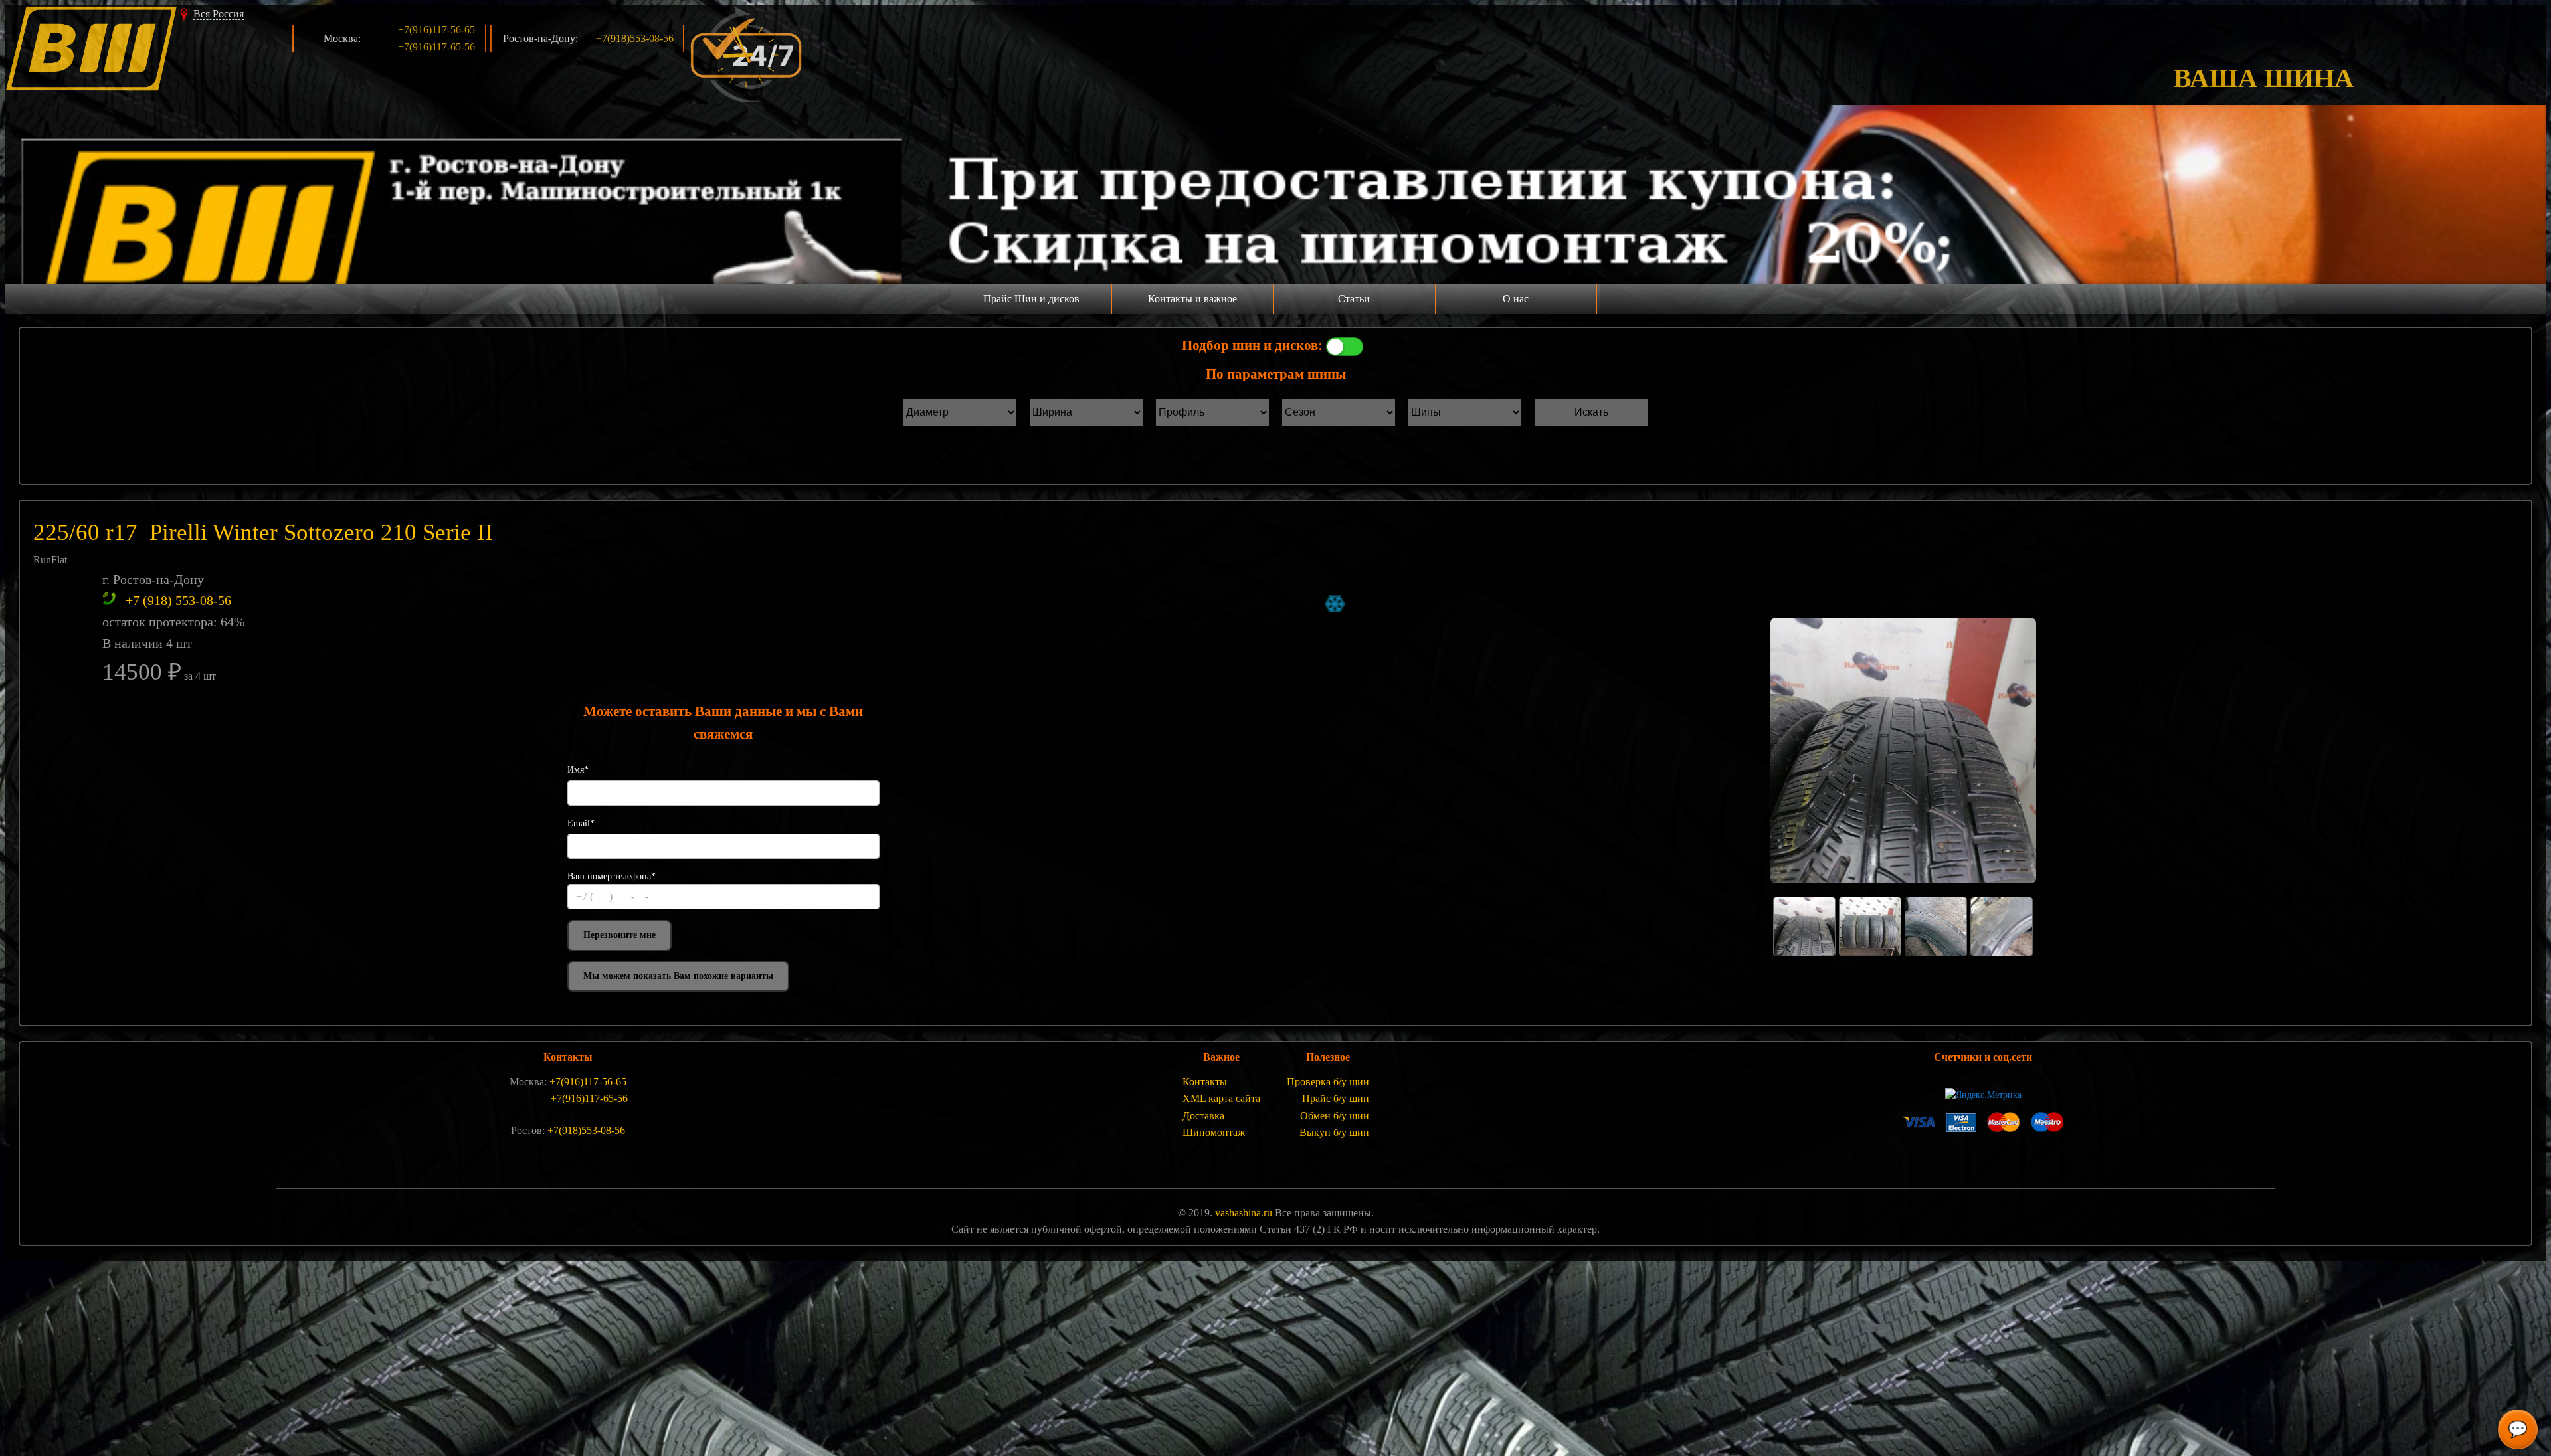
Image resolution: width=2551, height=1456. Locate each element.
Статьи (1354, 299)
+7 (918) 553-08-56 (178, 600)
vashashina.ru (1244, 1213)
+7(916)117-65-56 (436, 47)
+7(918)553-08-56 (635, 38)
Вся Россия (219, 14)
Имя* (578, 770)
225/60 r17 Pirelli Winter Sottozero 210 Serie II (263, 532)
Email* (581, 823)
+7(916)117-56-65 (436, 30)
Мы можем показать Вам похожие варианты (678, 976)
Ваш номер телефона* (612, 876)
